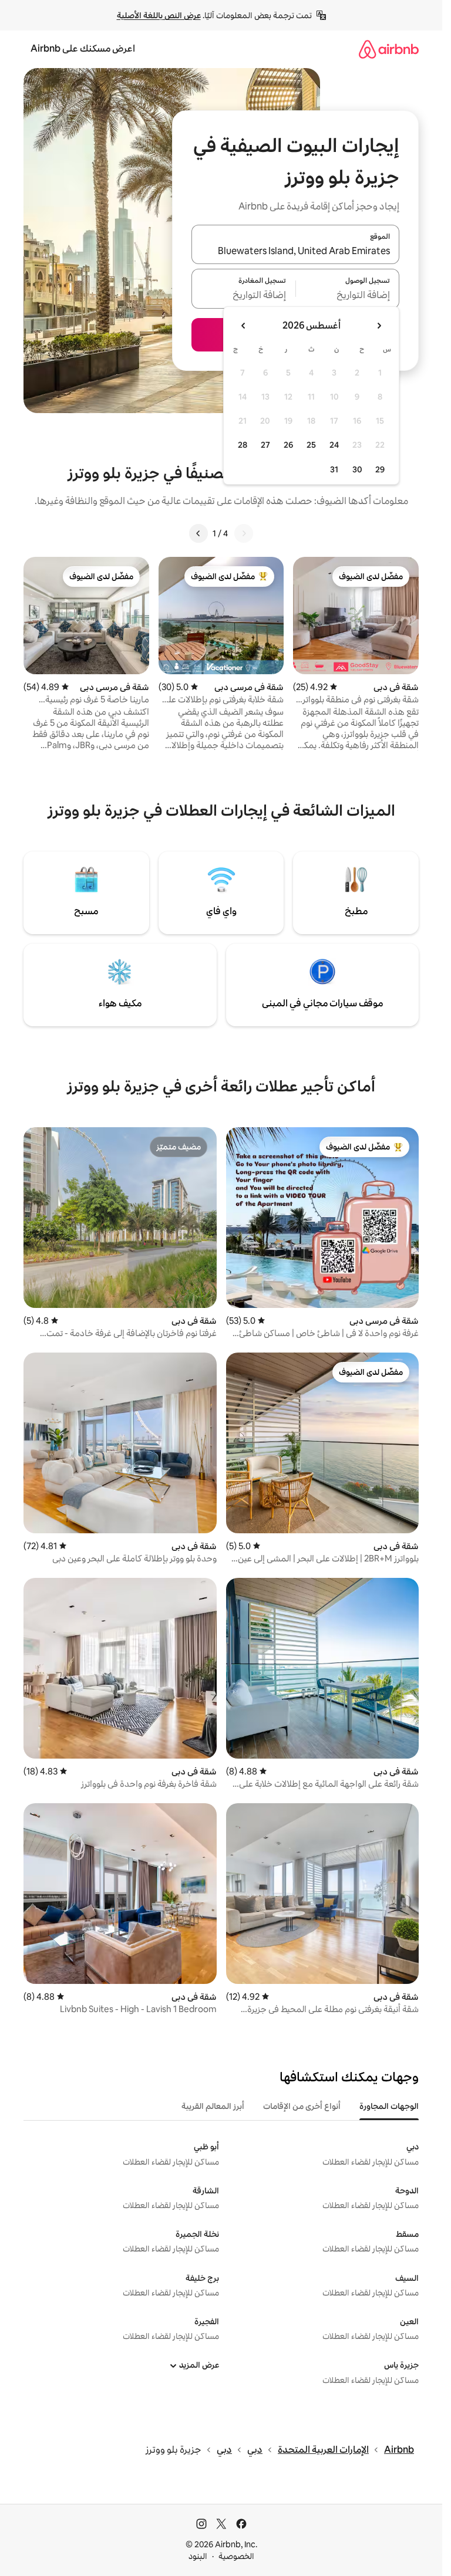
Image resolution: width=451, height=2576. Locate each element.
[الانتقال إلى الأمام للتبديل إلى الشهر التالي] (244, 326)
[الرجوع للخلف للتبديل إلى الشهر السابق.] (379, 326)
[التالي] (198, 533)
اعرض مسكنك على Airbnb (83, 48)
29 (380, 469)
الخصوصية (236, 2556)
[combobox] (295, 251)
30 (357, 469)
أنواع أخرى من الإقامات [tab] (302, 2106)
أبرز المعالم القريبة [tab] (213, 2106)
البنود (198, 2556)
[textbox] (348, 296)
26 (288, 445)
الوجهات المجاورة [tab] (389, 2106)
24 (334, 445)
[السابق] (244, 533)
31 (334, 469)
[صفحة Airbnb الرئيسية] (389, 49)
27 (265, 445)
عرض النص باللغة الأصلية (159, 15)
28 (243, 445)
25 (311, 445)
